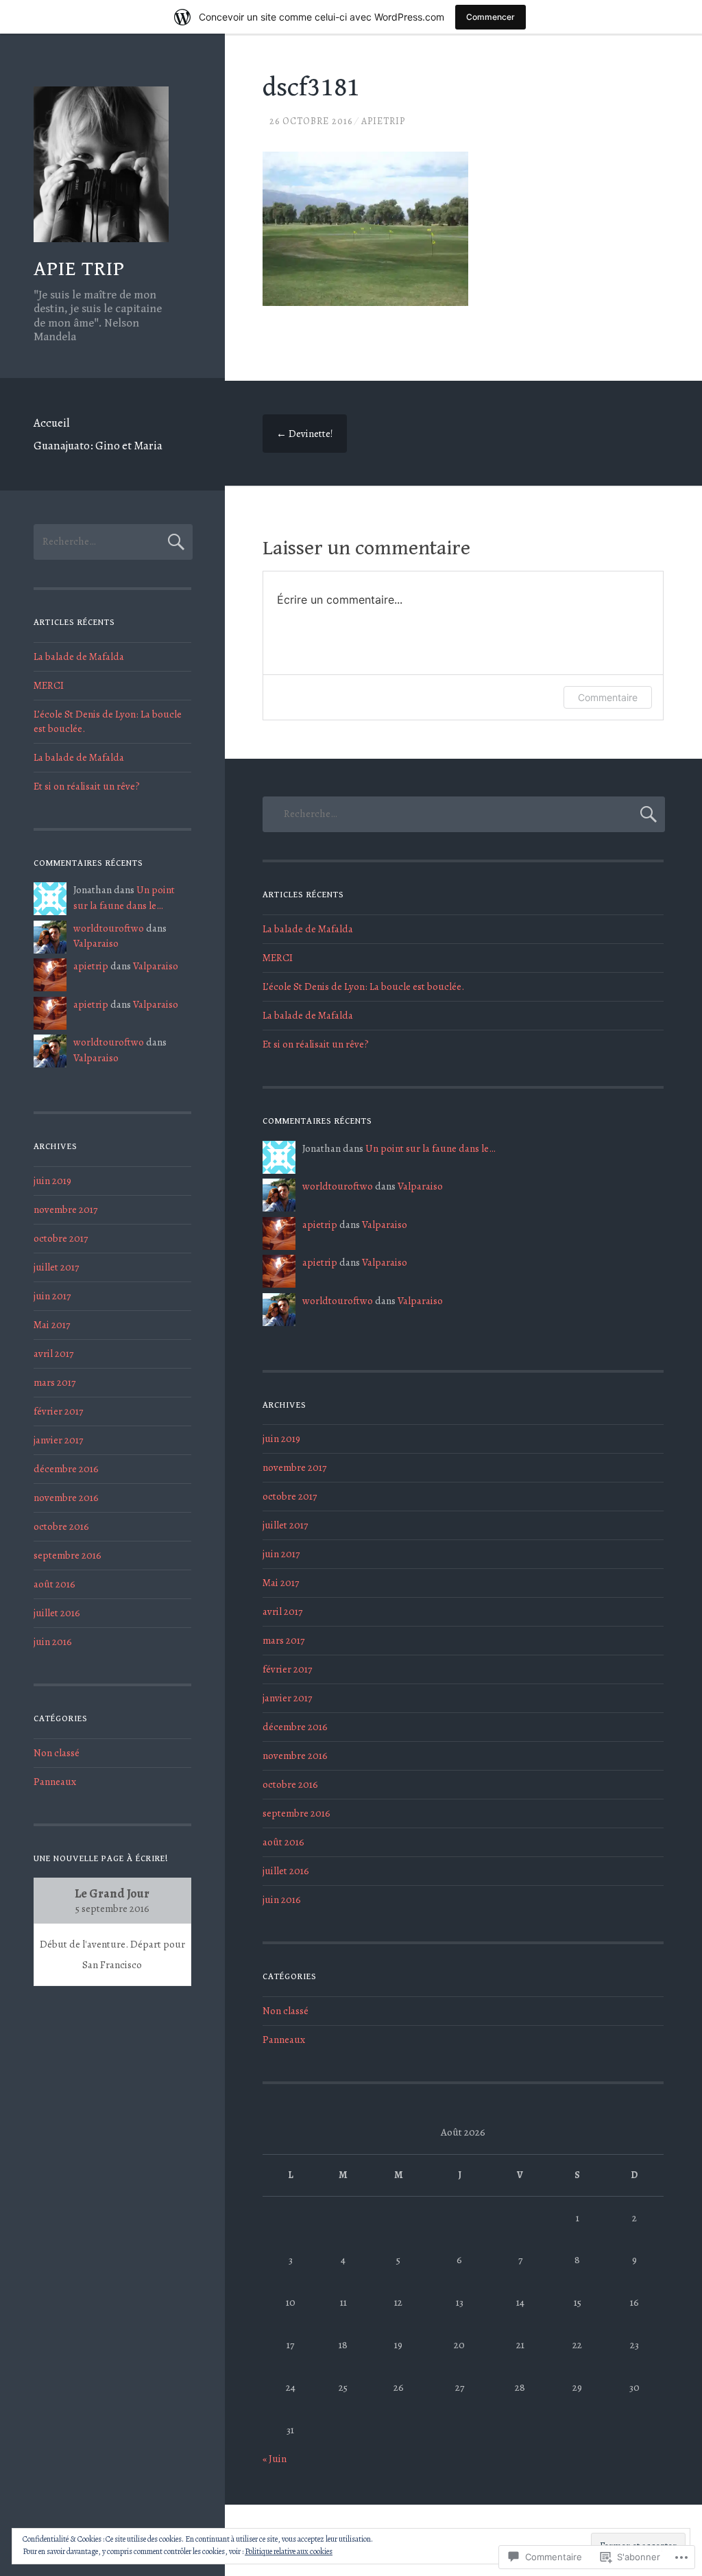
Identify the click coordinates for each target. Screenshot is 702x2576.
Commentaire (608, 697)
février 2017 (58, 1411)
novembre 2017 (65, 1209)
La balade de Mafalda (79, 657)
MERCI (49, 685)
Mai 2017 (52, 1325)
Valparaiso (96, 943)
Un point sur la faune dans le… (431, 1148)
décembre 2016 (66, 1469)
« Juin (275, 2459)
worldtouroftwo (109, 928)
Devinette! (305, 434)
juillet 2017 (56, 1267)
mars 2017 (55, 1382)
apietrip (383, 121)
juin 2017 (52, 1296)
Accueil (51, 423)
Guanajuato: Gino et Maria (98, 446)
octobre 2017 (61, 1238)
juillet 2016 (57, 1613)
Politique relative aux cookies (289, 2551)
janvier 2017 (58, 1440)
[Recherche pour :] (113, 541)
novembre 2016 (66, 1498)
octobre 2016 (61, 1526)
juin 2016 (53, 1642)
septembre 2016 (68, 1555)
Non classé (57, 1753)
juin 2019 (52, 1181)
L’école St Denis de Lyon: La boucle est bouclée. (363, 986)
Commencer (491, 17)
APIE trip (79, 269)
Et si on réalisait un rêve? (87, 786)
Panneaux (55, 1782)
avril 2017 (53, 1354)
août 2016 (55, 1584)
